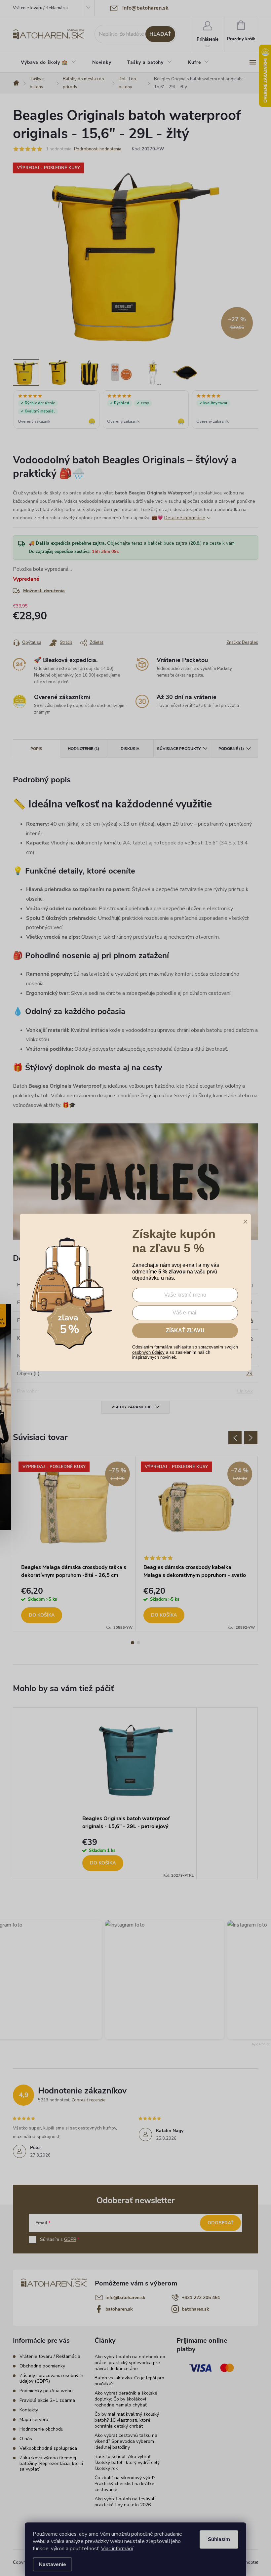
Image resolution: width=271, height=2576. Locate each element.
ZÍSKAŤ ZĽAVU (185, 1330)
